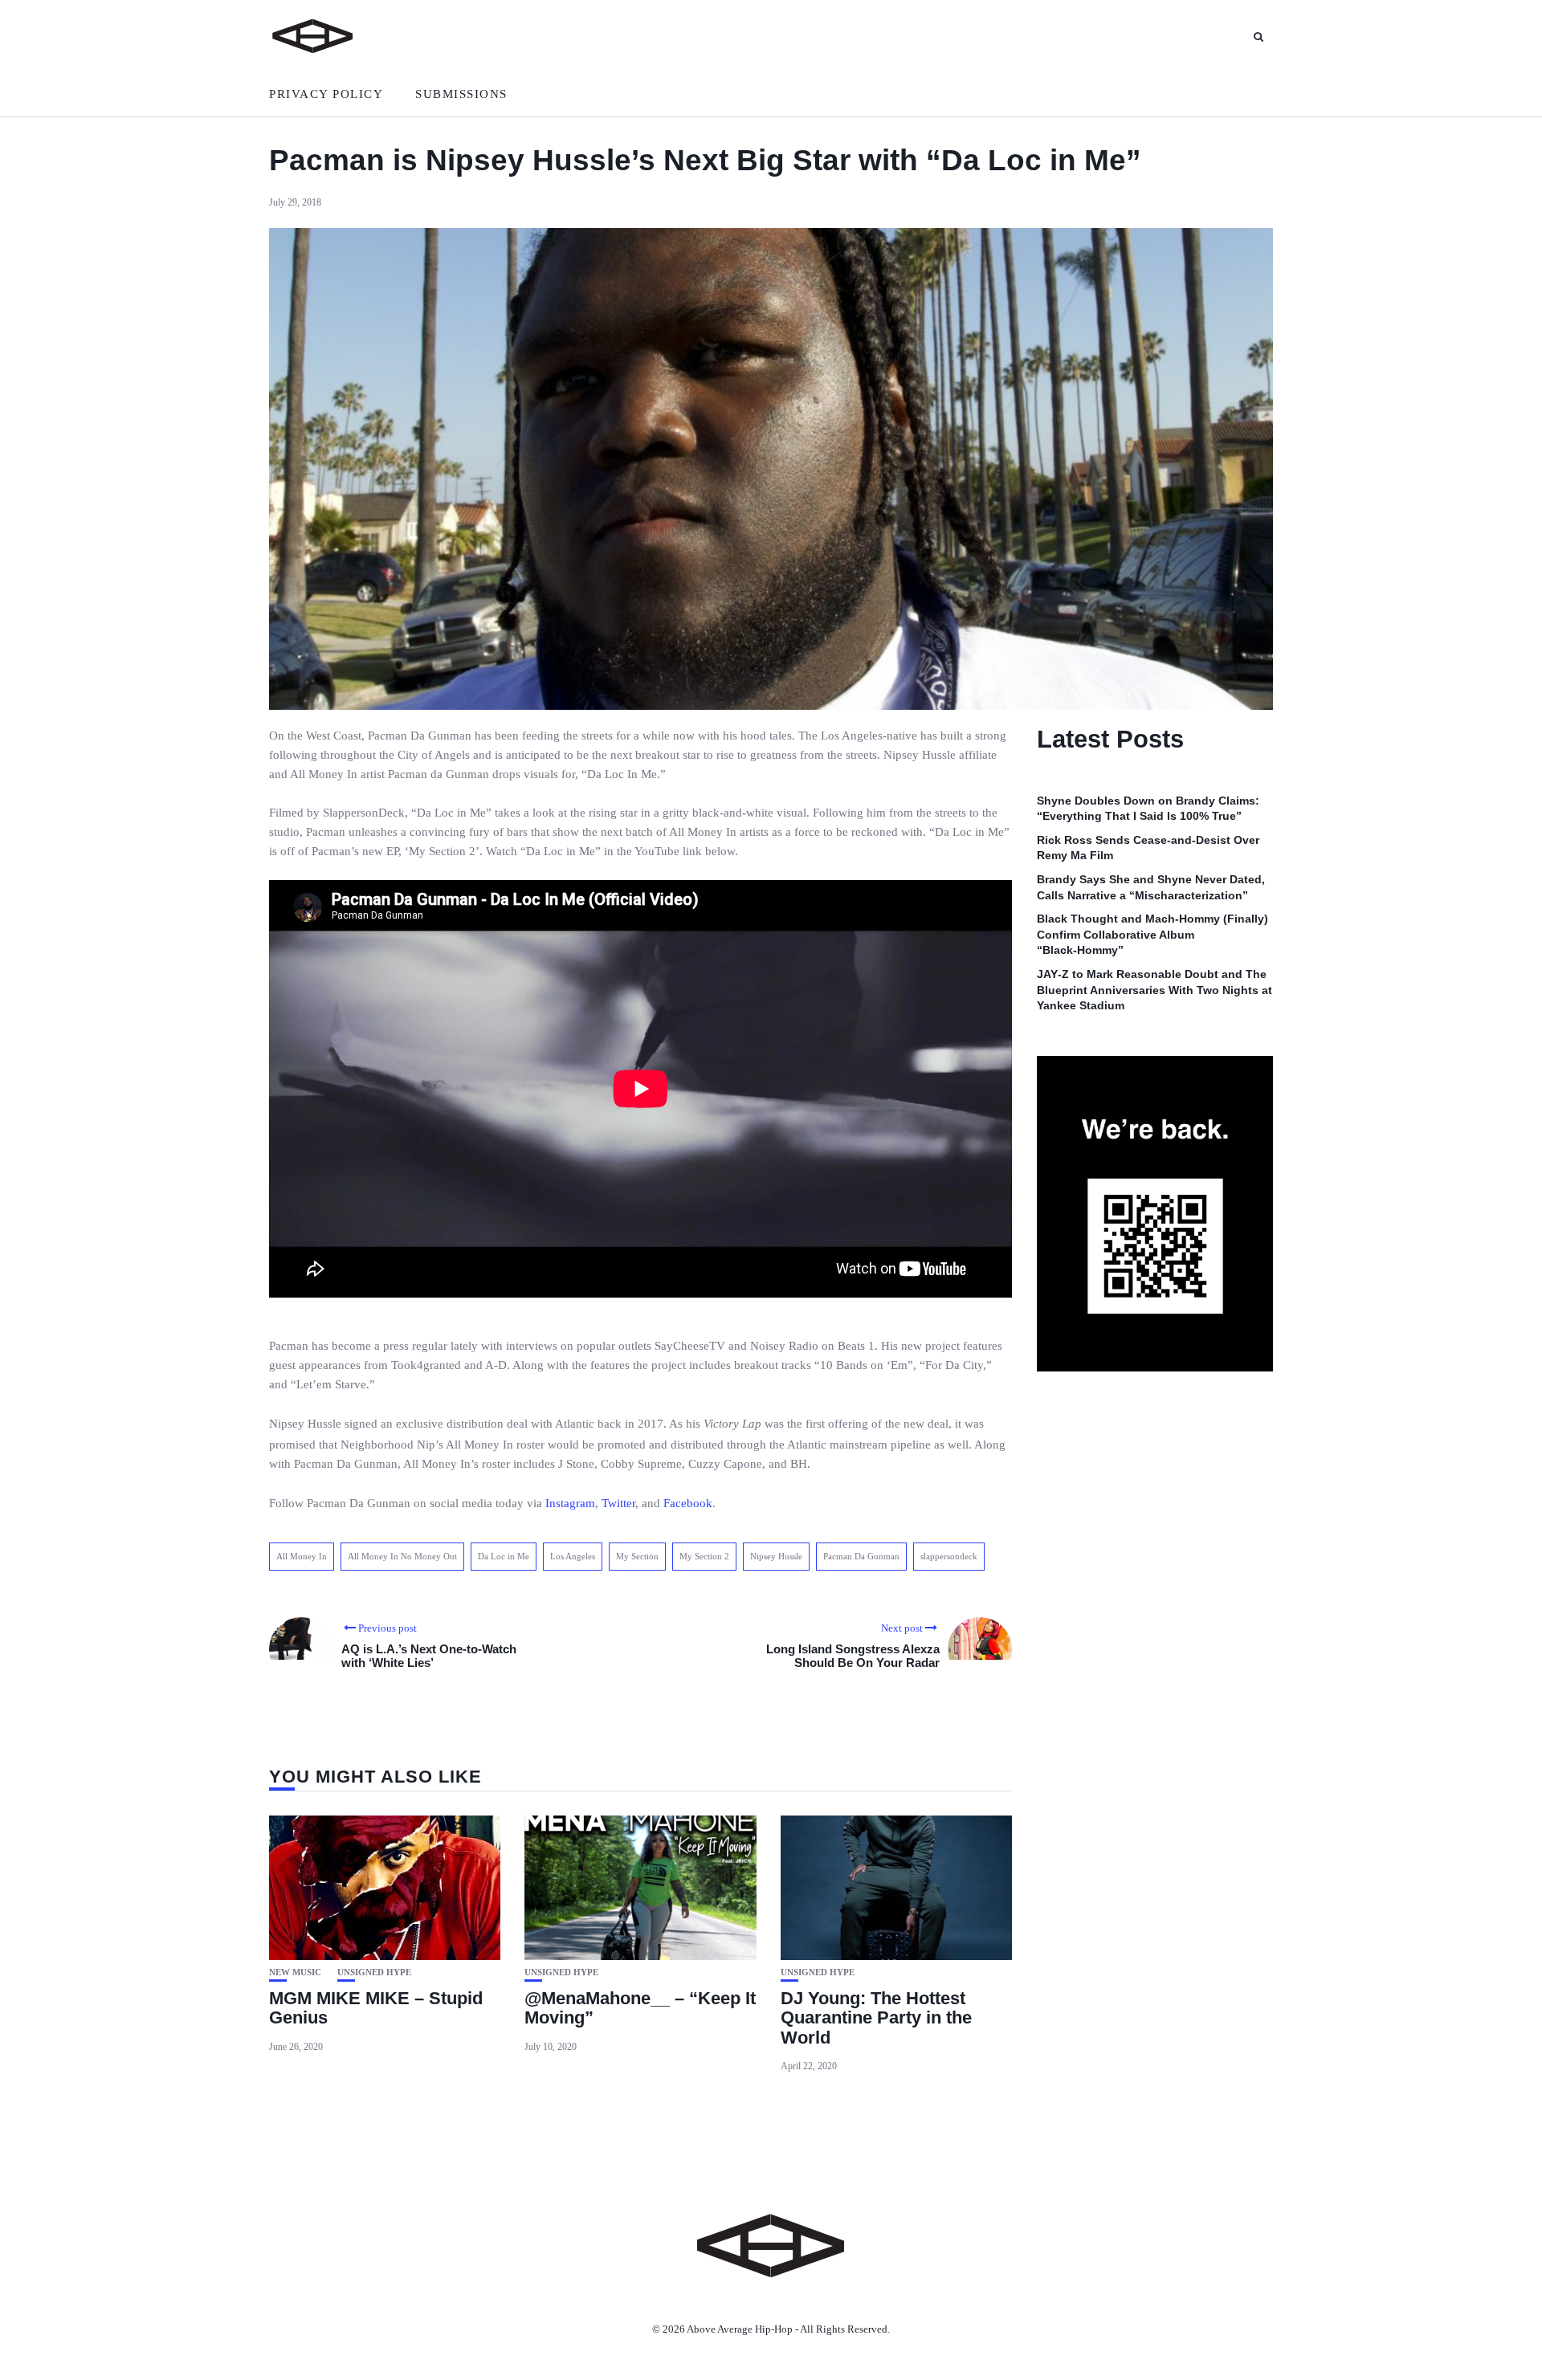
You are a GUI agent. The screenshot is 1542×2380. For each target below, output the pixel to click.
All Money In (302, 1556)
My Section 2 (704, 1556)
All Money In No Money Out (402, 1556)
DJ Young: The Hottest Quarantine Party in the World (876, 2017)
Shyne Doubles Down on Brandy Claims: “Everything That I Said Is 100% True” (1148, 809)
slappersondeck (949, 1556)
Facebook (688, 1503)
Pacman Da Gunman (861, 1556)
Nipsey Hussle (776, 1556)
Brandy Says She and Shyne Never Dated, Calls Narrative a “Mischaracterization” (1151, 888)
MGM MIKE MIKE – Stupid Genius (376, 2008)
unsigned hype (374, 1972)
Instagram (570, 1503)
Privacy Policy (326, 94)
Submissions (461, 94)
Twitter (618, 1503)
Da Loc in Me (504, 1556)
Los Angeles (573, 1556)
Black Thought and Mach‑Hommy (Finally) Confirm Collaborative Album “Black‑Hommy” (1152, 935)
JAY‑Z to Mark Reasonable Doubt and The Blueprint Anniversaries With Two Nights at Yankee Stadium (1154, 990)
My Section (637, 1556)
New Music (295, 1972)
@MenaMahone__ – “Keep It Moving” (640, 2008)
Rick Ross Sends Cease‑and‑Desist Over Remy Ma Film (1148, 848)
